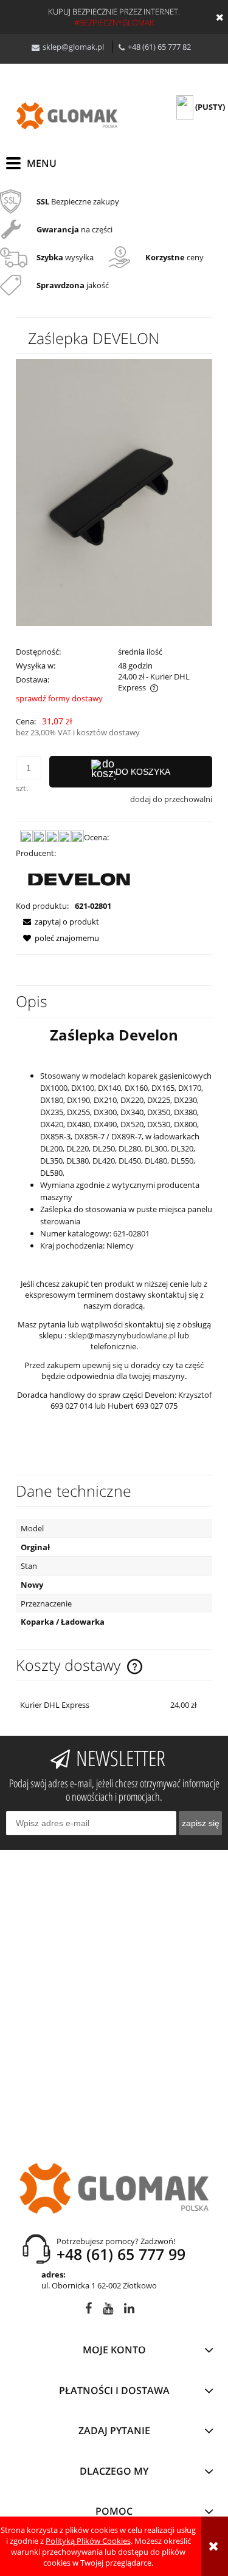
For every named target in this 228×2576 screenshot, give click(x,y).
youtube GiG (108, 2311)
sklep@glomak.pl (73, 47)
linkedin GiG (129, 2311)
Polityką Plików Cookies (88, 2541)
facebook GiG (88, 2311)
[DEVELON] (79, 878)
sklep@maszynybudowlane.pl (122, 1335)
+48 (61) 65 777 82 (159, 47)
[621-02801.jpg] (114, 491)
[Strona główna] (67, 116)
